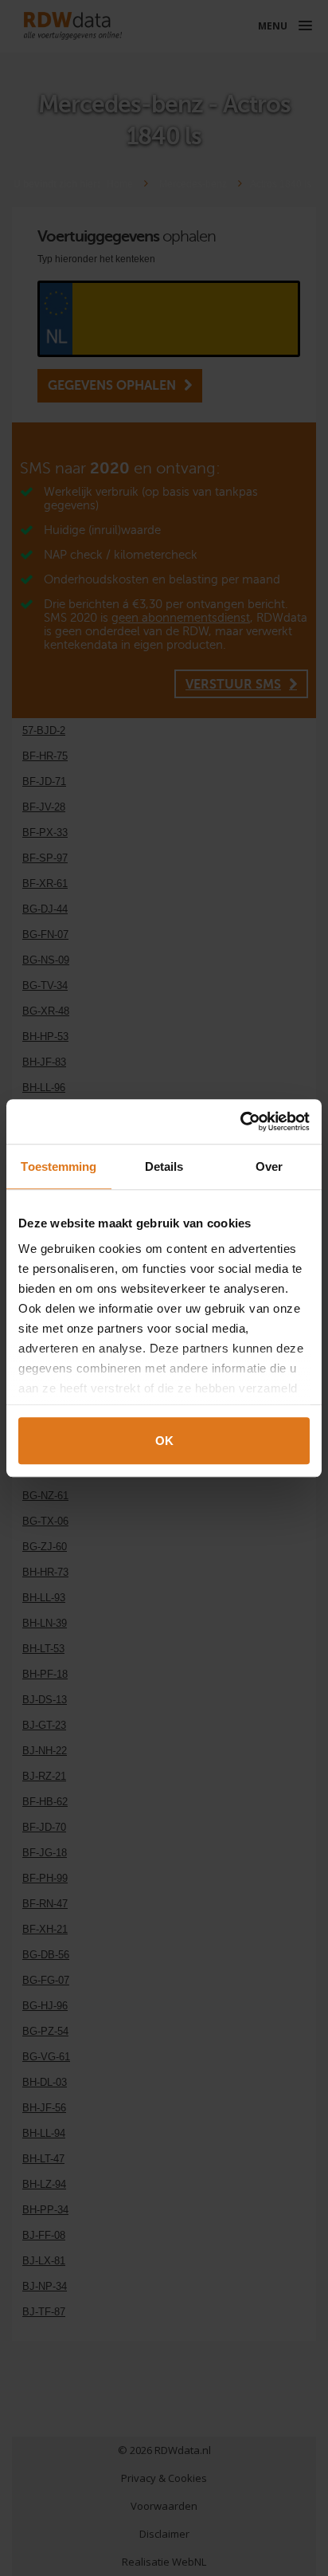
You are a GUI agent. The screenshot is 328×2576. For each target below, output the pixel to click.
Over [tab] (269, 1166)
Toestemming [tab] (59, 1166)
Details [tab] (164, 1166)
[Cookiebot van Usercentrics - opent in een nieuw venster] (240, 1121)
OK (164, 1441)
